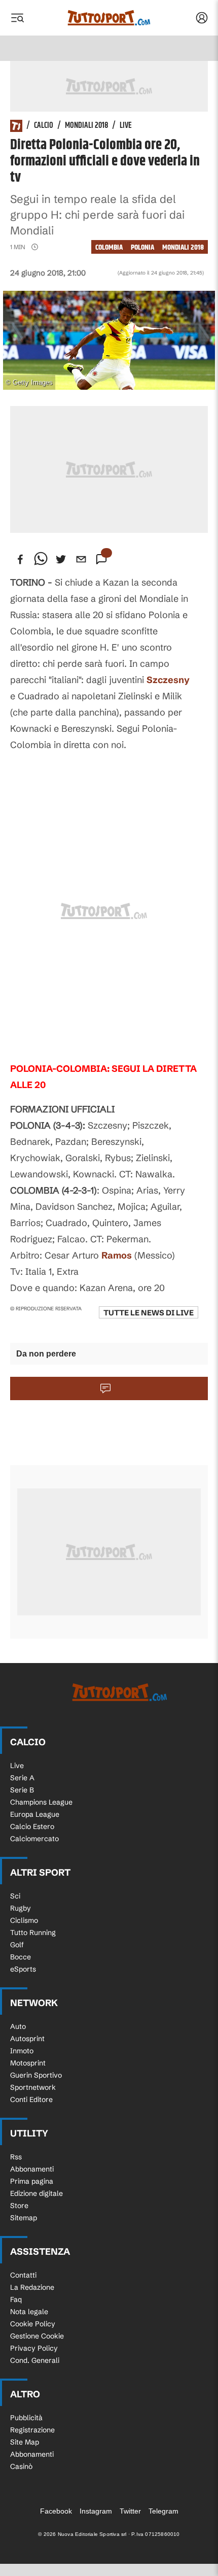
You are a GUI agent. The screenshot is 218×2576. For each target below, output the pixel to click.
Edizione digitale (37, 2193)
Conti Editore (31, 2099)
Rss (16, 2157)
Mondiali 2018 (86, 126)
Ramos (117, 1255)
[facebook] (20, 559)
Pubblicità (26, 2418)
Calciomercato (34, 1839)
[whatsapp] (41, 559)
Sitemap (24, 2218)
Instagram (96, 2511)
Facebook (56, 2511)
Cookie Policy (33, 2324)
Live (126, 126)
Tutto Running (33, 1933)
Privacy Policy (34, 2348)
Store (19, 2206)
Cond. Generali (35, 2360)
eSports (23, 1969)
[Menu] (17, 18)
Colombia (109, 247)
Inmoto (22, 2051)
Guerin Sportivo (36, 2075)
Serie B (22, 1790)
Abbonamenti (32, 2169)
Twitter (130, 2511)
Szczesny (168, 680)
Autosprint (27, 2039)
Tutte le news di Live (149, 1313)
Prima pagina (32, 2181)
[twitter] (61, 559)
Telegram (163, 2511)
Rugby (21, 1908)
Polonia (142, 247)
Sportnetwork (33, 2087)
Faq (16, 2299)
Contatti (23, 2275)
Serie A (22, 1778)
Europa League (35, 1814)
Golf (17, 1945)
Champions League (41, 1802)
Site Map (25, 2442)
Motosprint (28, 2063)
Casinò (21, 2466)
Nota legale (29, 2312)
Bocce (21, 1957)
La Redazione (32, 2287)
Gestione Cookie (37, 2336)
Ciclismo (24, 1920)
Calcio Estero (32, 1826)
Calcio (44, 126)
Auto (18, 2026)
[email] (81, 559)
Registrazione (32, 2430)
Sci (15, 1896)
